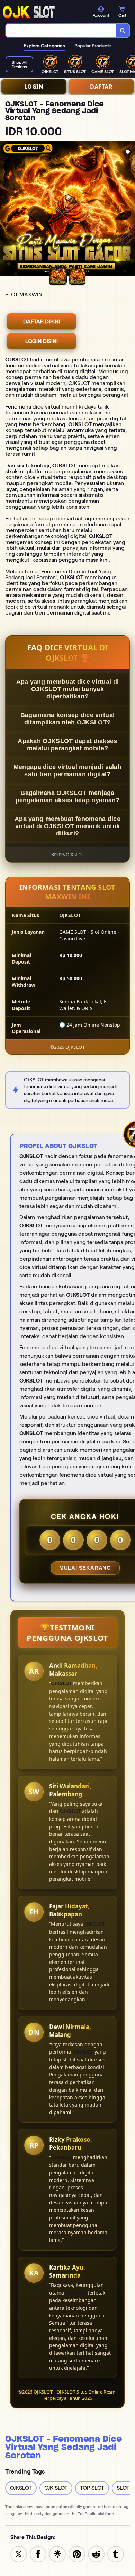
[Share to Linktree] (57, 2554)
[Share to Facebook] (38, 2554)
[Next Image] (129, 210)
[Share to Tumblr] (116, 2554)
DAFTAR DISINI (42, 321)
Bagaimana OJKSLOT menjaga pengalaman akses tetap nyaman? (68, 797)
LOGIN (34, 87)
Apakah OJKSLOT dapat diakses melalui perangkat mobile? (67, 745)
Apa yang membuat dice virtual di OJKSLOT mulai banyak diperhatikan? (68, 689)
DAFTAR (101, 87)
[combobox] (61, 30)
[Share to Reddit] (96, 2554)
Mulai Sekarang (85, 1568)
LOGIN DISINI (42, 341)
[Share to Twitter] (19, 2554)
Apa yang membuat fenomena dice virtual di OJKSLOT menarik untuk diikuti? (67, 826)
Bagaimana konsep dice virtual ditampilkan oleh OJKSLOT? (68, 719)
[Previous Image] (6, 210)
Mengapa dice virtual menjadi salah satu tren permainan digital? (67, 771)
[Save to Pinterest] (77, 2554)
